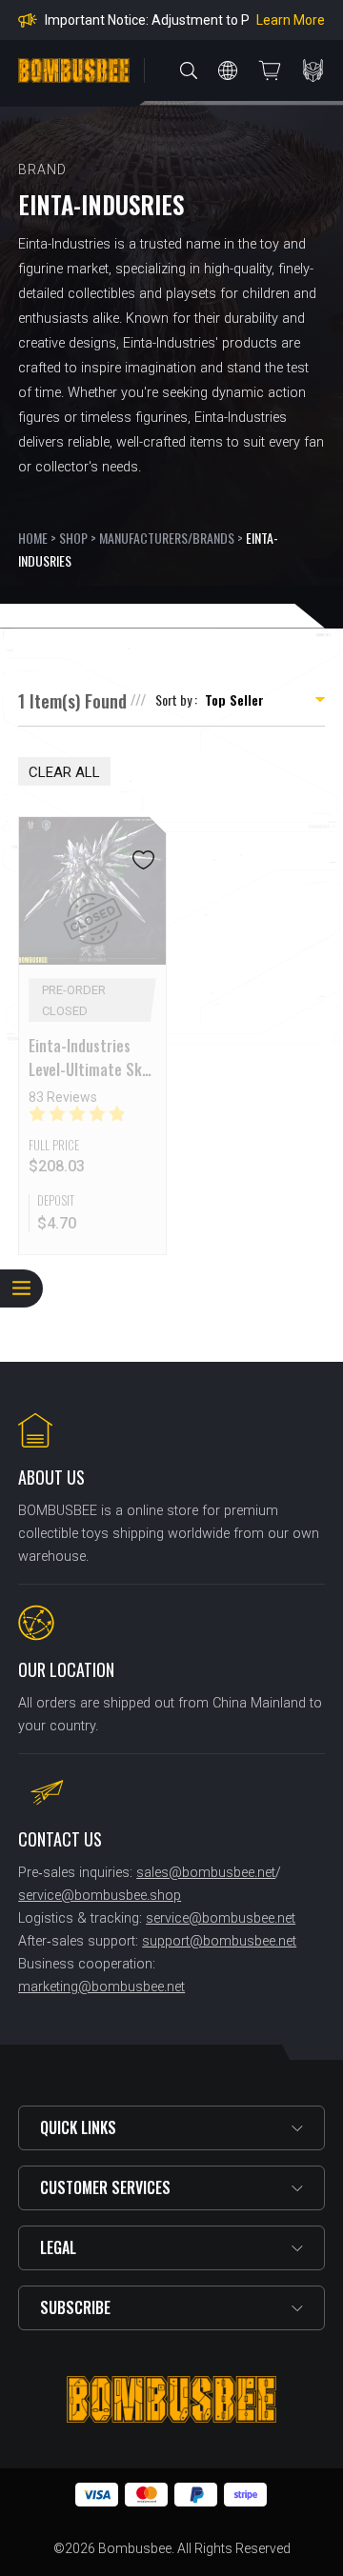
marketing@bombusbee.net (101, 1987)
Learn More (291, 20)
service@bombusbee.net (221, 1918)
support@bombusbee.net (219, 1941)
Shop (73, 538)
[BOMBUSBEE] (74, 70)
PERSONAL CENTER (313, 70)
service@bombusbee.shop (100, 1896)
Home (33, 538)
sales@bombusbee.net (206, 1873)
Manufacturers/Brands (167, 538)
